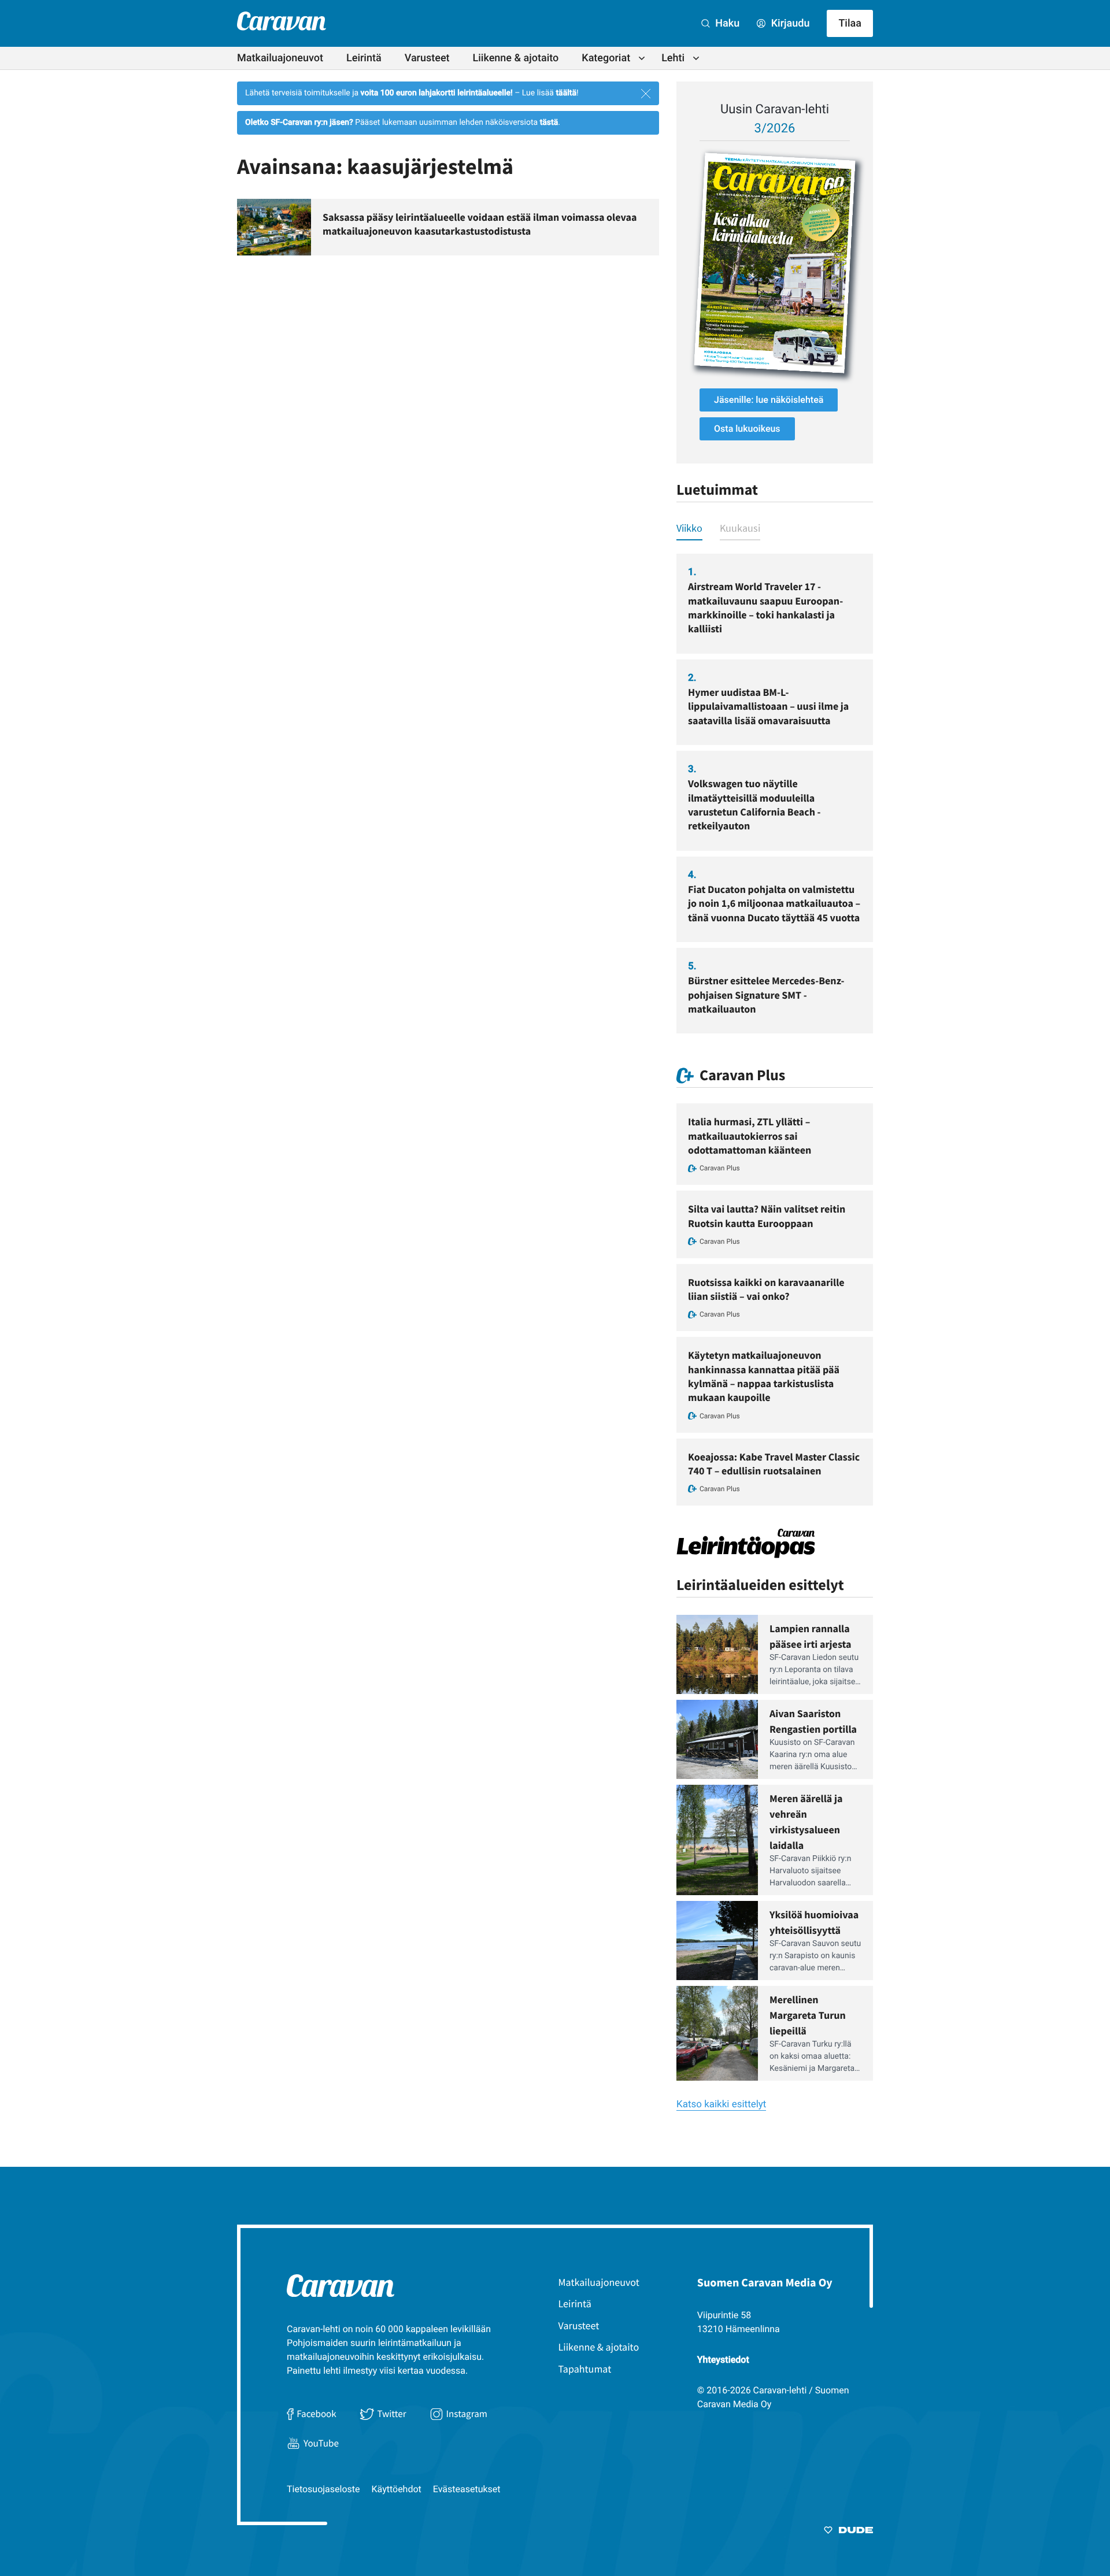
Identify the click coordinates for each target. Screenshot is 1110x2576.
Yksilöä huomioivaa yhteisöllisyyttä (814, 1922)
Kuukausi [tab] (740, 528)
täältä (566, 93)
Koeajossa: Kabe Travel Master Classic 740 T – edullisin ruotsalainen (774, 1464)
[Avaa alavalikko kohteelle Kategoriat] (642, 58)
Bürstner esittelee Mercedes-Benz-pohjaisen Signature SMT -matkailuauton (766, 995)
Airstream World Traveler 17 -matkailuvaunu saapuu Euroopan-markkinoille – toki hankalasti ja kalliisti (765, 607)
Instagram (467, 2414)
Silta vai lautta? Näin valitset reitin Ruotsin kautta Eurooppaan (767, 1216)
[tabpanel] (775, 794)
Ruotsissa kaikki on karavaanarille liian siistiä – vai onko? (766, 1289)
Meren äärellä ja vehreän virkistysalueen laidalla (806, 1822)
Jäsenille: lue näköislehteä (769, 400)
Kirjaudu (789, 23)
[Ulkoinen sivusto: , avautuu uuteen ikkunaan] (775, 263)
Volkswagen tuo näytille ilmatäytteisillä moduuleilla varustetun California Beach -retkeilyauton (754, 805)
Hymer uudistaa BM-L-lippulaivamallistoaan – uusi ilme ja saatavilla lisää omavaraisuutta (768, 706)
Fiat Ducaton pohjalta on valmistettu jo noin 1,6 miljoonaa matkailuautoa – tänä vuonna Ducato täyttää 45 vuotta (774, 903)
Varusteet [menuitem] (427, 58)
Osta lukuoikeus (747, 429)
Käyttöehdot (397, 2489)
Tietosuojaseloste (323, 2489)
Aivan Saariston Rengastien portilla (813, 1721)
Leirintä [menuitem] (364, 58)
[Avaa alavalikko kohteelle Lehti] (696, 58)
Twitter (391, 2414)
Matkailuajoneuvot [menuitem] (280, 58)
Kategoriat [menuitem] (606, 58)
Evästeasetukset (467, 2489)
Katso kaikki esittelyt (721, 2104)
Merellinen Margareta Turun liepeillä (808, 2015)
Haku (726, 23)
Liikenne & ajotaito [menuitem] (516, 58)
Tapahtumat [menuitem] (585, 2369)
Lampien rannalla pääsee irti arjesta (811, 1636)
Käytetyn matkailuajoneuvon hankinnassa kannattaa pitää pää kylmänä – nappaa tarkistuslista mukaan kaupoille (764, 1376)
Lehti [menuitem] (673, 58)
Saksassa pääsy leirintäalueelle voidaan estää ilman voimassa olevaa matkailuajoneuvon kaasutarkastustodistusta (480, 224)
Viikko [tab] (689, 528)
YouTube (321, 2443)
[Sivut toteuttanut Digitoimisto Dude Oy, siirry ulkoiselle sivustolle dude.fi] (848, 2532)
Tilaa (850, 23)
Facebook (316, 2414)
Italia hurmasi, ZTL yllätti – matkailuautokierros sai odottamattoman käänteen (750, 1136)
